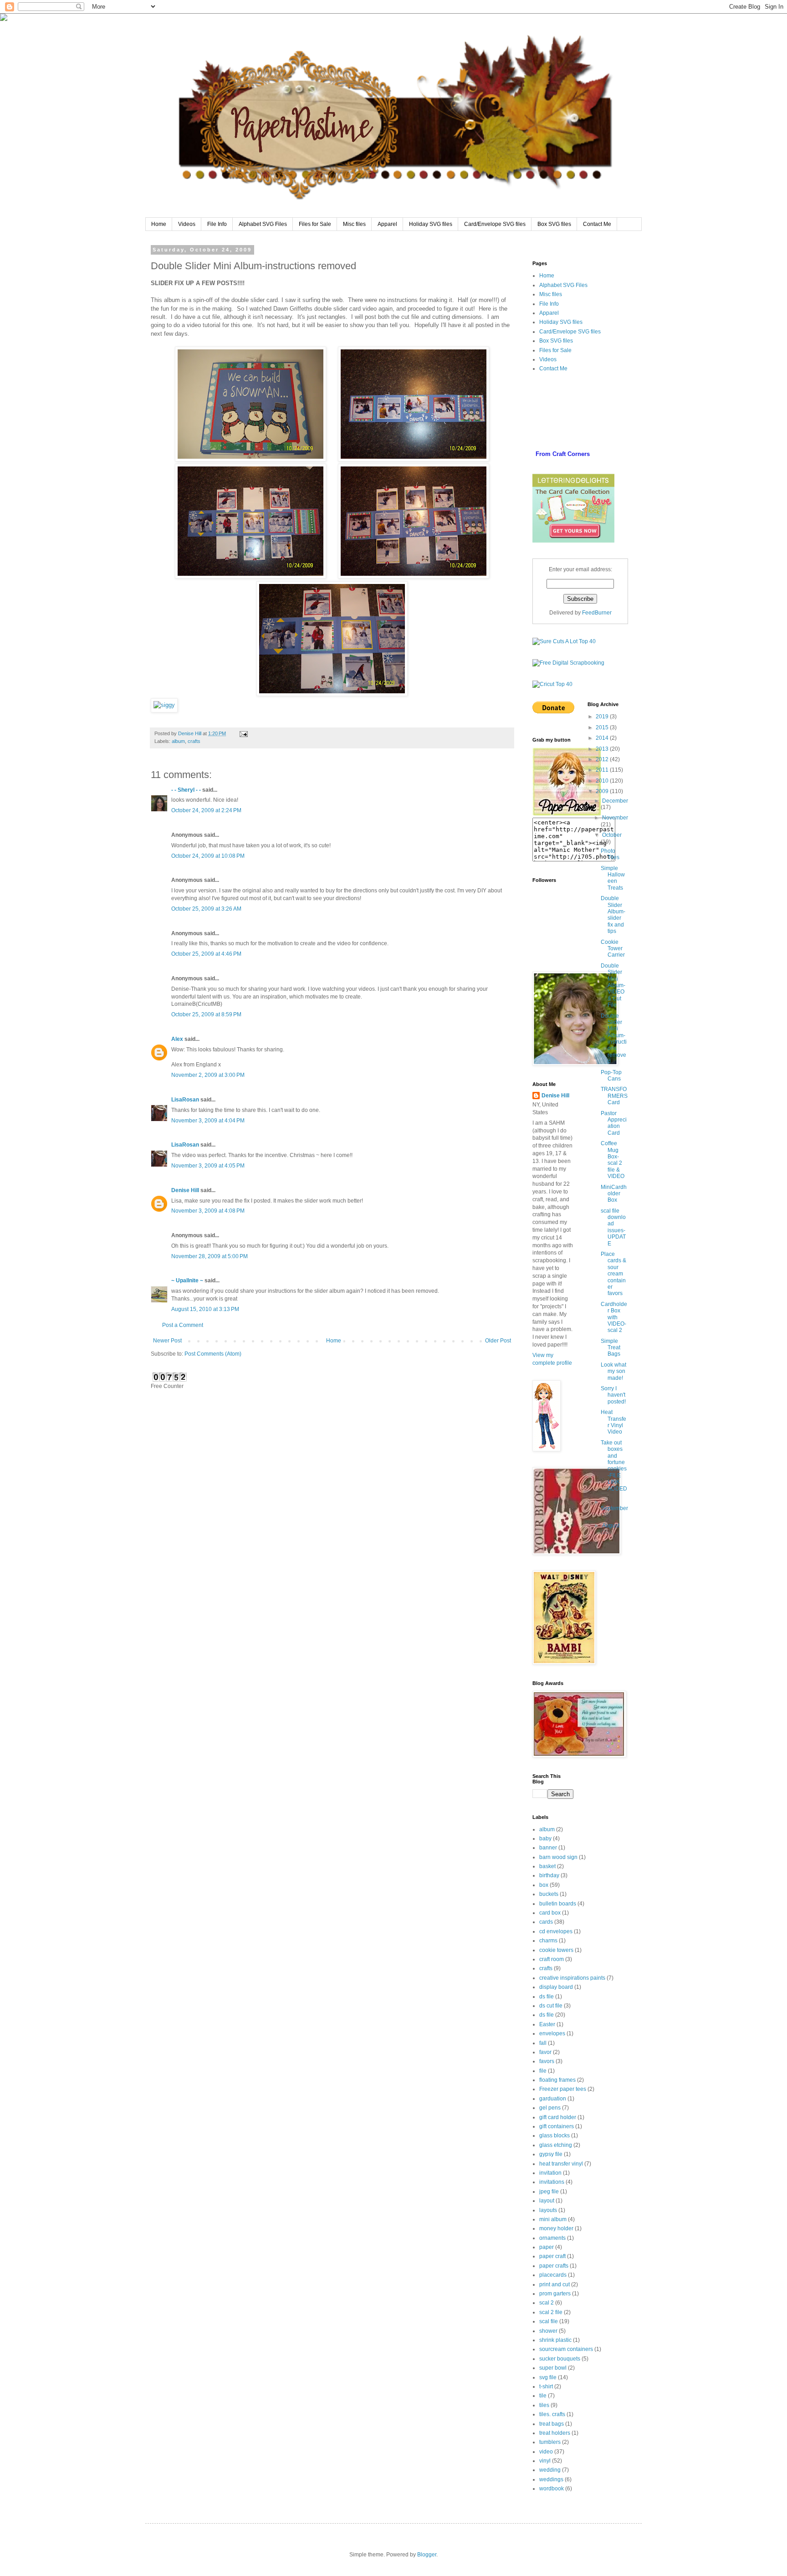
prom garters (555, 2294)
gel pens (550, 2108)
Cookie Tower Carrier (613, 949)
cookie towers (556, 1950)
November (615, 818)
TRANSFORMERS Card (614, 1096)
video (546, 2452)
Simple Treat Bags (611, 1348)
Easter (547, 2024)
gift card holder (558, 2117)
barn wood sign (558, 1857)
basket (547, 1866)
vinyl (545, 2461)
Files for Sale (315, 224)
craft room (552, 1959)
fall (543, 2043)
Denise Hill (185, 1190)
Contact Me (597, 224)
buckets (549, 1894)
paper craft (552, 2256)
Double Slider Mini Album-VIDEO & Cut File (613, 985)
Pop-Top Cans (611, 1075)
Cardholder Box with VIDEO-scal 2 (614, 1317)
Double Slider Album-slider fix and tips (613, 915)
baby (545, 1839)
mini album (553, 2219)
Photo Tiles (610, 854)
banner (548, 1848)
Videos (187, 224)
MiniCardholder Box (614, 1194)
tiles (544, 2405)
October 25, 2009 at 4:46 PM (206, 954)
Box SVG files (554, 224)
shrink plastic (555, 2340)
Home (159, 224)
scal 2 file (551, 2312)
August (611, 1526)
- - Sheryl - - (186, 790)
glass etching (556, 2145)
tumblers (550, 2442)
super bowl (553, 2368)
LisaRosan (185, 1100)
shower (548, 2331)
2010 (603, 781)
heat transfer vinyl (561, 2164)
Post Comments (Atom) (213, 1354)
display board (556, 1987)
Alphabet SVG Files (263, 224)
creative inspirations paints (572, 1978)
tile (543, 2396)
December (615, 801)
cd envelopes (556, 1931)
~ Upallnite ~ (187, 1280)
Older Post (498, 1341)
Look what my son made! (613, 1371)
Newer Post (167, 1341)
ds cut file (551, 2006)
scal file (549, 2321)
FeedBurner (597, 613)
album (178, 741)
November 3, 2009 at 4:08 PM (208, 1211)
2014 (603, 738)
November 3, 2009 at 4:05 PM (208, 1166)
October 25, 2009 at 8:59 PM (206, 1014)
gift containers (557, 2126)
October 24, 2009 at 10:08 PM (208, 856)
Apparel (387, 224)
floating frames (557, 2080)
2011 (603, 770)
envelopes (552, 2033)
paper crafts (554, 2266)
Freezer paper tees (563, 2089)
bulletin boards (558, 1904)
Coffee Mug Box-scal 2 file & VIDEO (613, 1160)
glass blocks (554, 2136)
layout (547, 2201)
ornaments (552, 2238)
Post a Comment (183, 1325)
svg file (548, 2377)
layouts (548, 2210)
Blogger (427, 2555)
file (543, 2071)
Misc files (354, 224)
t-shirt (546, 2387)
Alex (177, 1039)
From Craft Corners (563, 454)
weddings (551, 2479)
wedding (550, 2470)
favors (547, 2061)
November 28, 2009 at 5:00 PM (210, 1256)
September (614, 1508)
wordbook (552, 2489)
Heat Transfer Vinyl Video (613, 1422)
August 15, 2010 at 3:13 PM (205, 1309)
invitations (552, 2182)
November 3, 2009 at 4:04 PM (208, 1121)
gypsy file (551, 2154)
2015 (603, 727)
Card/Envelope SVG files (495, 224)
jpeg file (549, 2192)
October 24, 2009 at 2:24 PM (206, 810)
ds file (547, 1997)
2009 (603, 791)
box (544, 1885)
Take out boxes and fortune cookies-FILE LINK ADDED (614, 1466)
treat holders (555, 2433)
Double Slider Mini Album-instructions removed (614, 1039)
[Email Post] (243, 733)
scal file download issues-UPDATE (613, 1227)
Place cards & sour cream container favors (613, 1274)
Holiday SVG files (431, 224)
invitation (550, 2173)
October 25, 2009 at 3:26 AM (206, 909)
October (612, 835)
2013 (603, 749)
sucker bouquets (560, 2359)
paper (547, 2247)
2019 (603, 717)
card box (550, 1913)
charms (548, 1941)
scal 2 (547, 2303)
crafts (194, 741)
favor (545, 2052)
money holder (556, 2228)
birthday (549, 1875)
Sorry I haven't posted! (613, 1395)
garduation (553, 2099)
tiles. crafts (552, 2414)
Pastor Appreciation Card (614, 1123)
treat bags (552, 2424)
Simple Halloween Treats (613, 878)
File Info (217, 224)
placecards (553, 2275)
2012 (603, 759)
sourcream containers (566, 2349)
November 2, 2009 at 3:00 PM (208, 1075)
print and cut (554, 2284)
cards (546, 1922)
